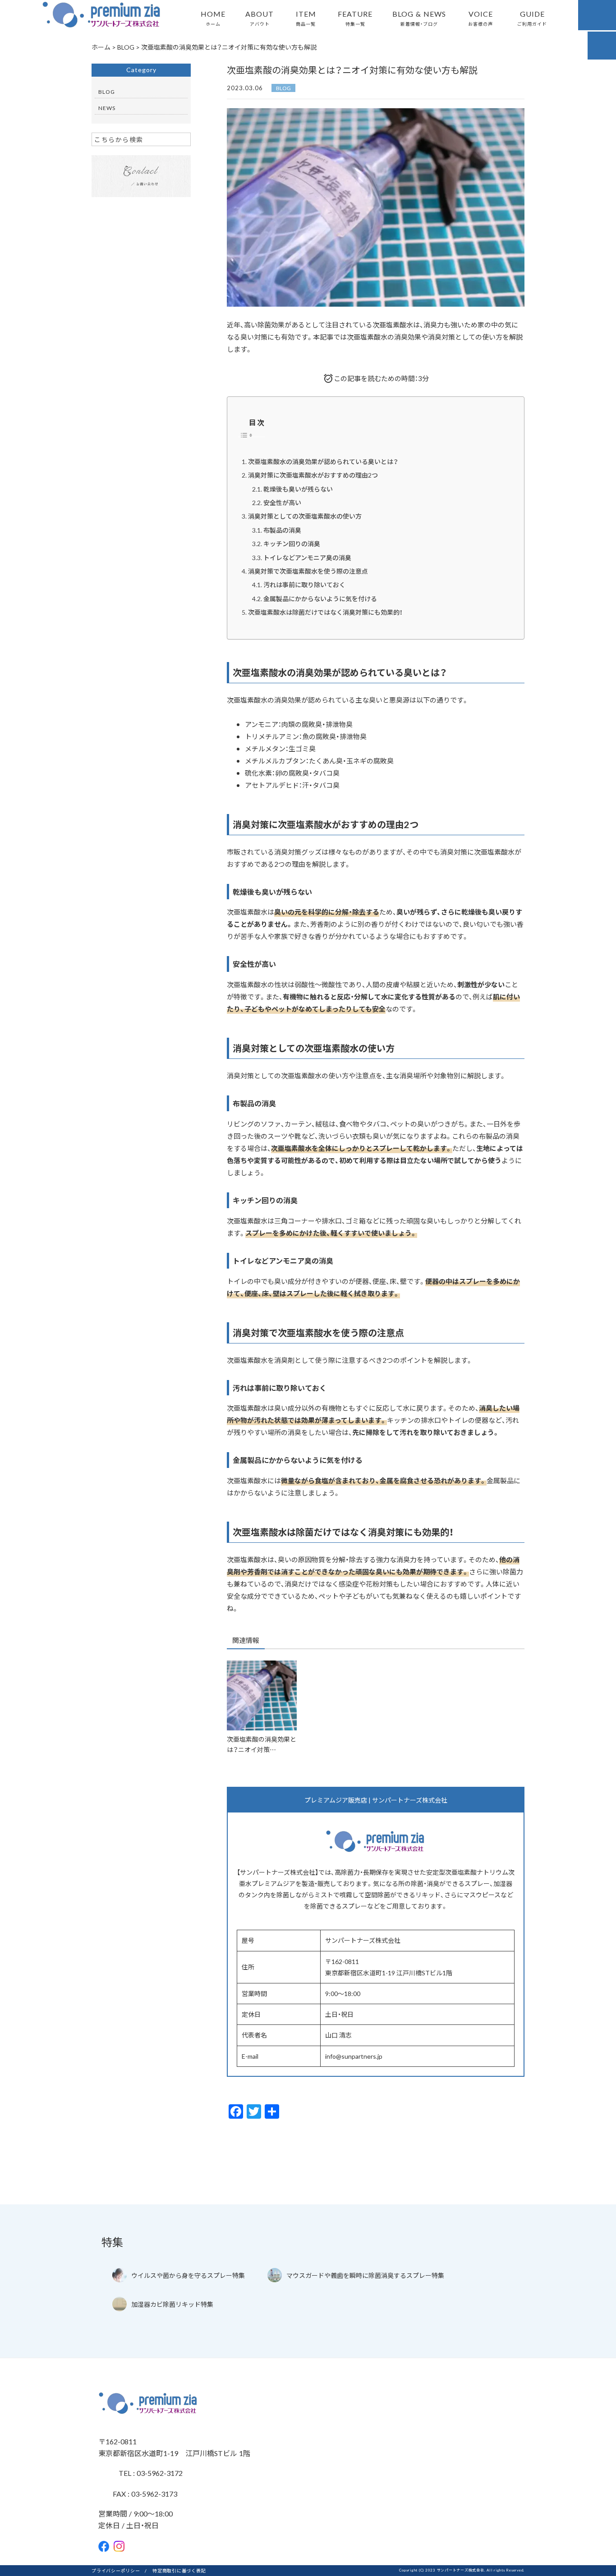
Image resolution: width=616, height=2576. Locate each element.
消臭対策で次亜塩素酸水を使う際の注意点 (308, 571)
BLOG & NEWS (419, 18)
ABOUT (260, 18)
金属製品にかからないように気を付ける (320, 598)
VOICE (480, 18)
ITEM (306, 18)
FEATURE (355, 18)
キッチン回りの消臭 (292, 543)
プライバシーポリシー (116, 2570)
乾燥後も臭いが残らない (298, 489)
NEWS (107, 108)
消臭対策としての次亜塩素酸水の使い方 (305, 516)
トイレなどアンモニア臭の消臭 (307, 557)
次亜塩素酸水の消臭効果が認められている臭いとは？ (323, 461)
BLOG (283, 88)
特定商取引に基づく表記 (179, 2570)
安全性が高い (282, 502)
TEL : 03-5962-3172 (150, 2473)
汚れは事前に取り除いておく (304, 584)
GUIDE (532, 18)
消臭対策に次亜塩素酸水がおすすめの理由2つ (313, 475)
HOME (213, 18)
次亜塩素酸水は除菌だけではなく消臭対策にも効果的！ (325, 612)
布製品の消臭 (282, 530)
